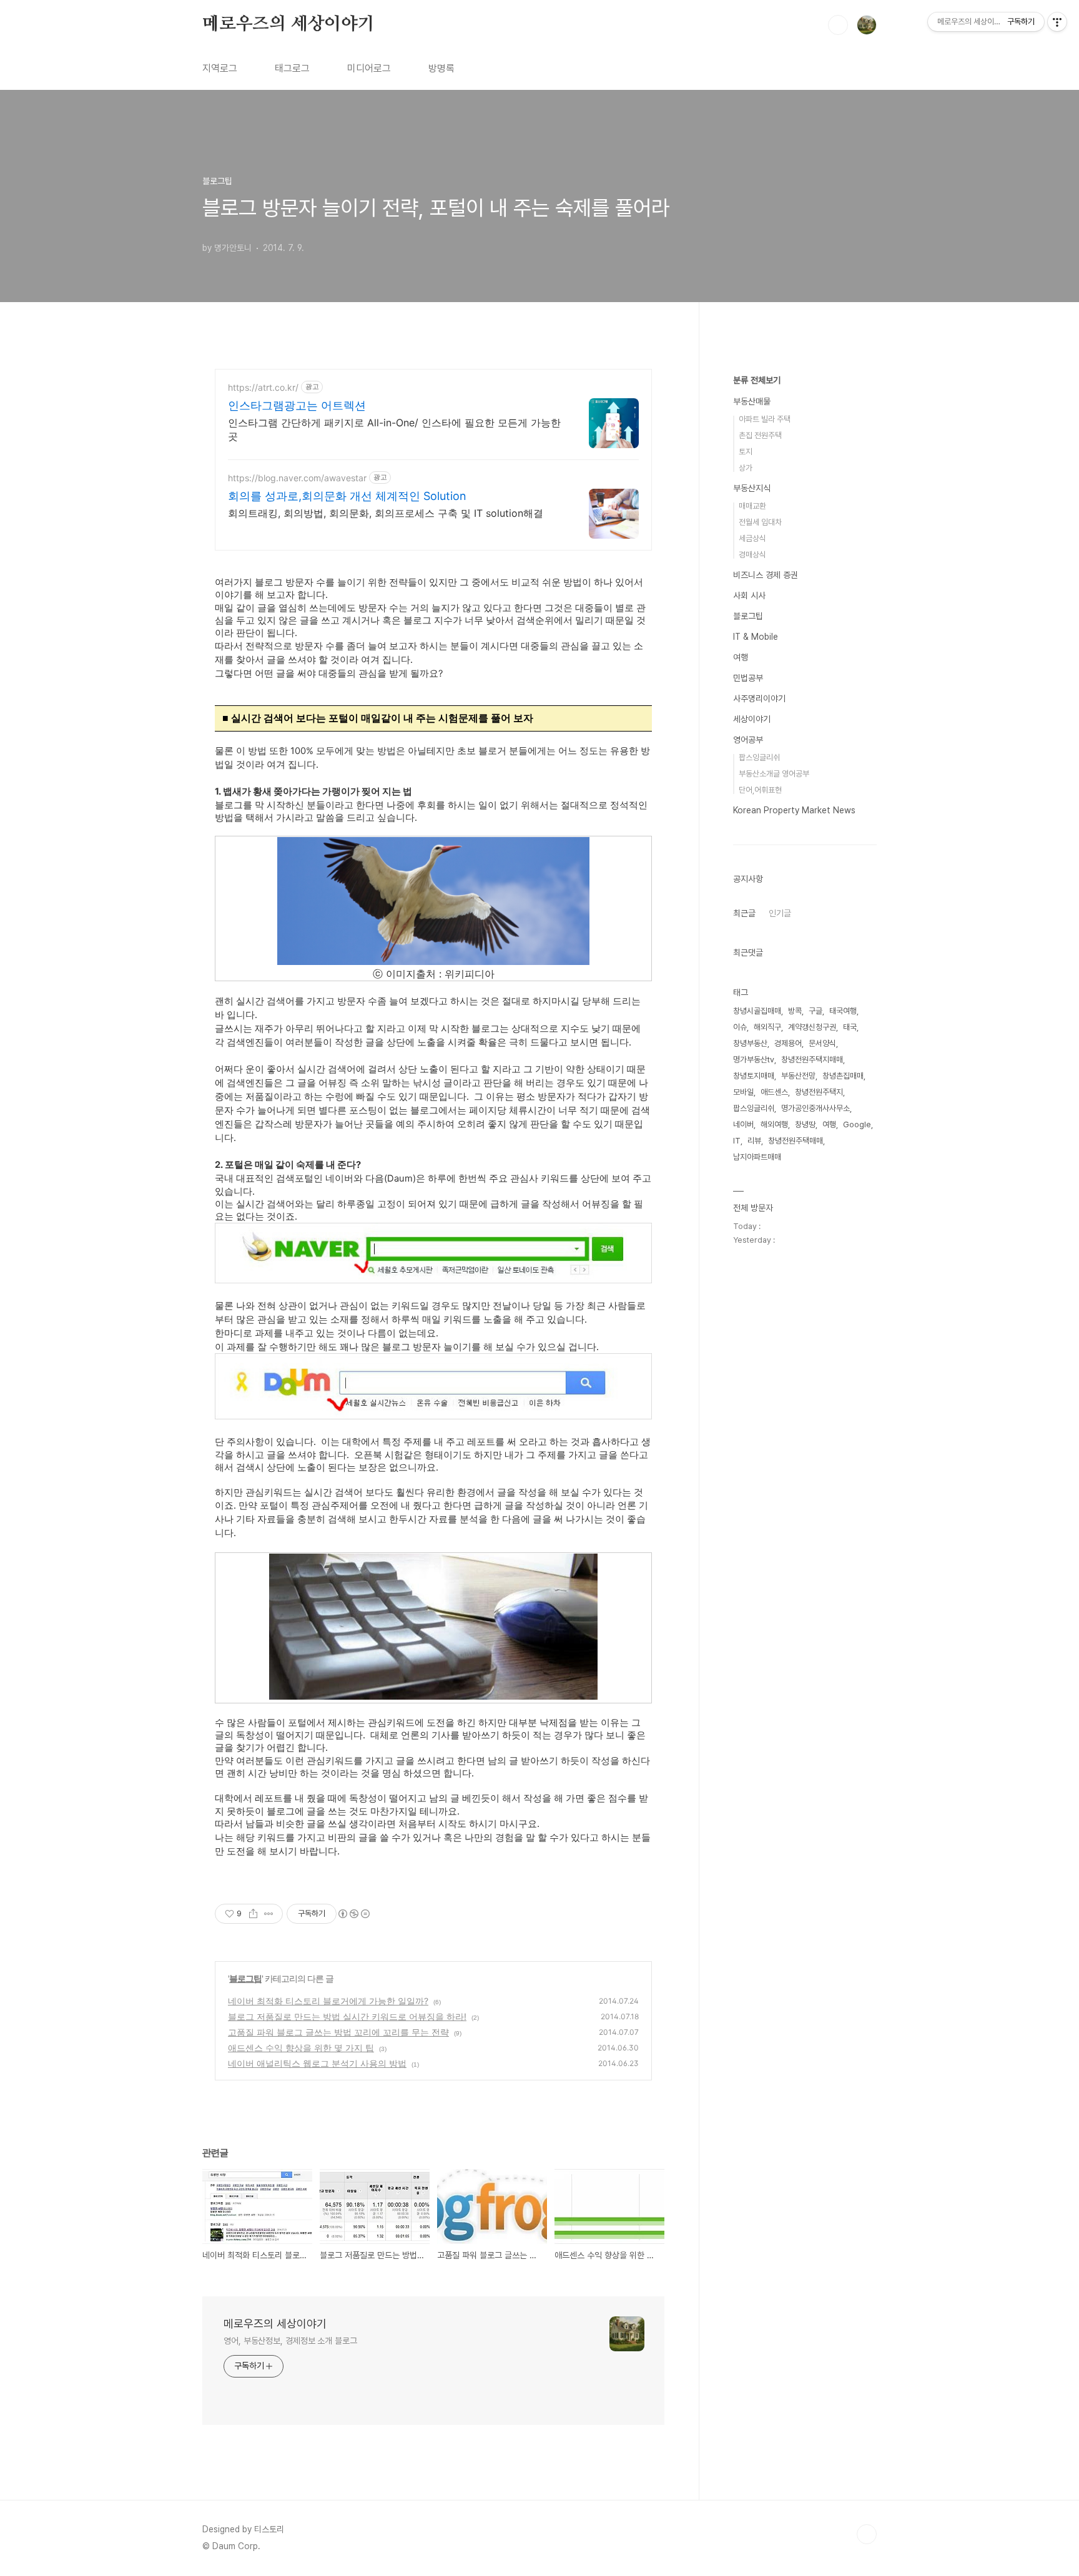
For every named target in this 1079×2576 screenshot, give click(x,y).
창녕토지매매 (754, 1076)
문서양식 (822, 1043)
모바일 (743, 1092)
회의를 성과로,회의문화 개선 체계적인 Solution (347, 496)
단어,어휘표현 (760, 790)
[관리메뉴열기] (1057, 22)
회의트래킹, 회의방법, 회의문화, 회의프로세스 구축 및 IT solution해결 (386, 513)
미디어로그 (369, 68)
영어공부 (748, 740)
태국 (850, 1027)
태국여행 (843, 1011)
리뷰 (754, 1141)
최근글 (744, 913)
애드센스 (774, 1092)
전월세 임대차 (760, 522)
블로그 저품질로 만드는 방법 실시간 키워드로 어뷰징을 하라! (347, 2016)
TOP (867, 2534)
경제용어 (788, 1043)
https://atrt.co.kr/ (263, 387)
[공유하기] (253, 1914)
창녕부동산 (750, 1043)
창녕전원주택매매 (796, 1141)
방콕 (795, 1011)
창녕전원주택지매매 (812, 1060)
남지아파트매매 (757, 1157)
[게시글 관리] (269, 1914)
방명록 (441, 68)
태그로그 (292, 68)
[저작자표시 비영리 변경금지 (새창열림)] (353, 1914)
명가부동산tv (754, 1060)
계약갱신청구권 (812, 1027)
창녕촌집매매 (843, 1076)
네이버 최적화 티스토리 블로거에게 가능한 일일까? (328, 2001)
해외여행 (774, 1124)
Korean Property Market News (794, 810)
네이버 (743, 1124)
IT (737, 1141)
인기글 (780, 913)
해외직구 (767, 1027)
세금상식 (752, 538)
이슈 (740, 1027)
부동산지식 (752, 488)
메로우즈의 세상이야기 (288, 24)
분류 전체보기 (757, 380)
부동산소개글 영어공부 (774, 774)
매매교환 (752, 506)
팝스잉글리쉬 (759, 757)
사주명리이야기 (759, 698)
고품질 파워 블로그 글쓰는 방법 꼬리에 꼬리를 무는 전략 (338, 2032)
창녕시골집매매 (757, 1011)
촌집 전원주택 (760, 435)
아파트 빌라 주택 (765, 419)
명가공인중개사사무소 (815, 1108)
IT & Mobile (756, 637)
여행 (741, 657)
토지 (746, 452)
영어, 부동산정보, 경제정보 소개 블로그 (290, 2341)
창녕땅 (805, 1124)
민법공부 (748, 678)
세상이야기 (752, 719)
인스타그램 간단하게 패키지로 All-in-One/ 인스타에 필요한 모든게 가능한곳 (394, 429)
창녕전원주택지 (819, 1092)
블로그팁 (245, 1978)
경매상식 (752, 555)
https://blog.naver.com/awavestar (297, 478)
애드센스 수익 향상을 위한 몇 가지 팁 (301, 2048)
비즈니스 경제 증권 (766, 575)
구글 (815, 1011)
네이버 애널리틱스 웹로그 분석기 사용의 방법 (317, 2063)
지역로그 (220, 68)
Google (857, 1124)
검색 (838, 25)
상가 (746, 468)
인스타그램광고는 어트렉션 (297, 405)
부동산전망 (798, 1076)
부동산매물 (752, 401)
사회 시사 (749, 595)
